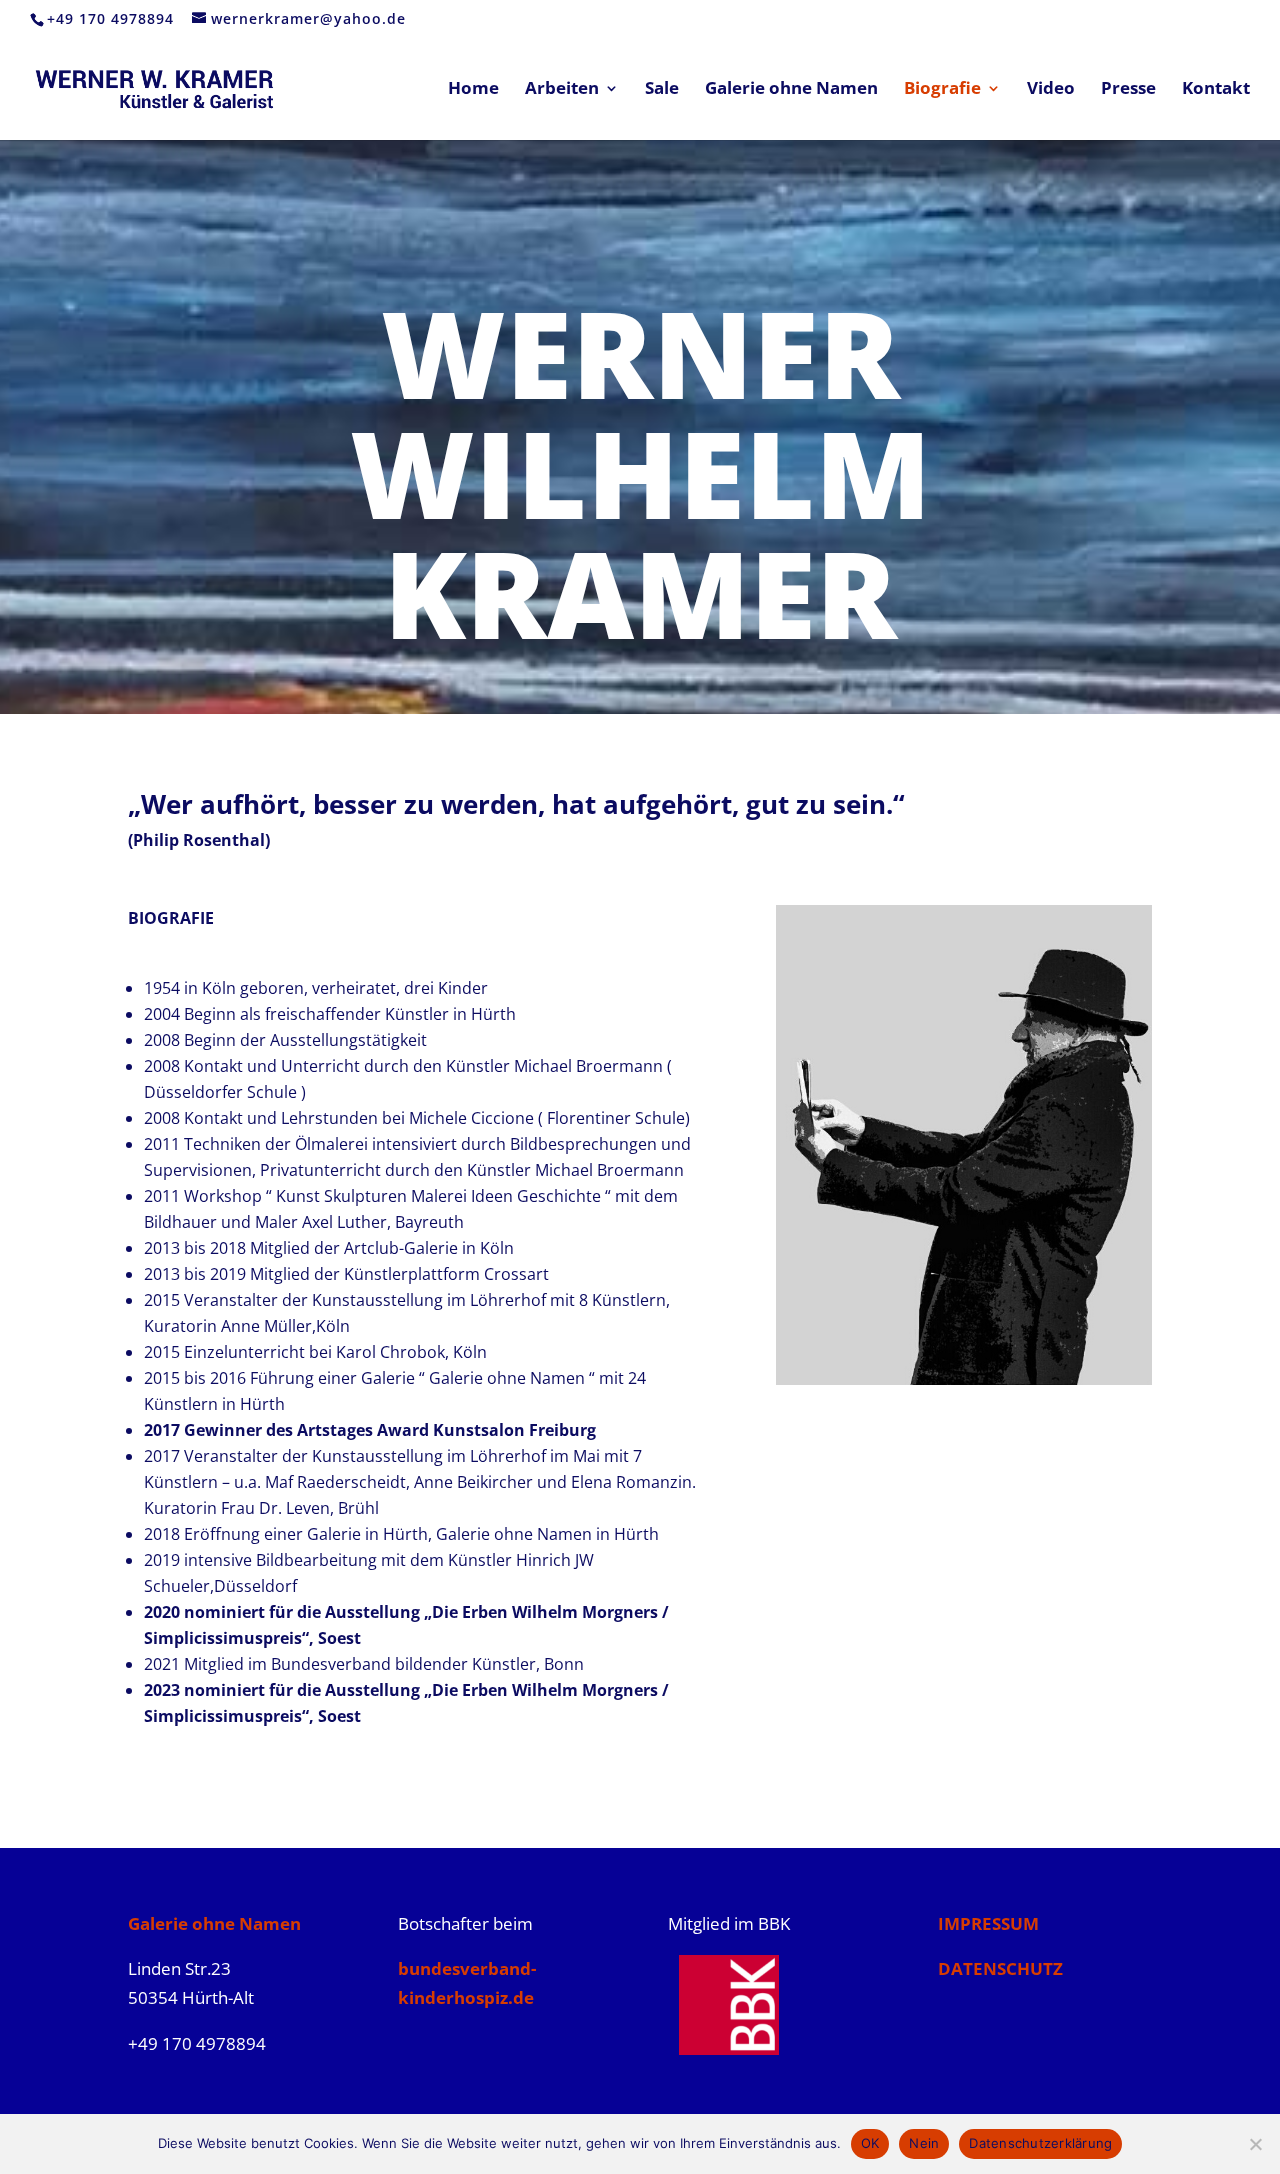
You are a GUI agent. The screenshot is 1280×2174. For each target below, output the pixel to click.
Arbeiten (562, 90)
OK (870, 2143)
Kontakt (1216, 90)
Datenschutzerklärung (1040, 2143)
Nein (924, 2143)
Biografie (942, 90)
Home (473, 90)
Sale (662, 90)
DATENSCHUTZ (1000, 1968)
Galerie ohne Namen (791, 90)
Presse (1128, 90)
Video (1051, 90)
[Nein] (1255, 2144)
